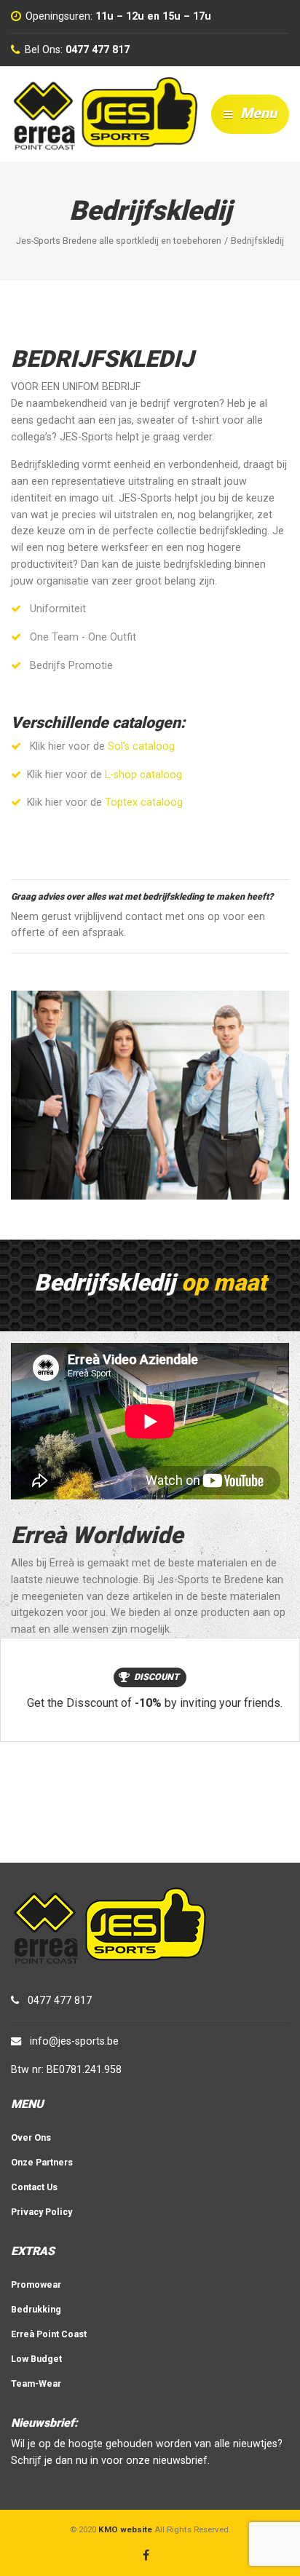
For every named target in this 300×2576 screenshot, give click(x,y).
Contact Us (34, 2187)
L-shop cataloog (143, 774)
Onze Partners (42, 2162)
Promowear (36, 2284)
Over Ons (31, 2137)
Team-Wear (36, 2383)
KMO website (125, 2529)
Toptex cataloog (144, 802)
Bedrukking (36, 2309)
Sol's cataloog (141, 746)
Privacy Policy (42, 2212)
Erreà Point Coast (49, 2334)
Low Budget (36, 2359)
